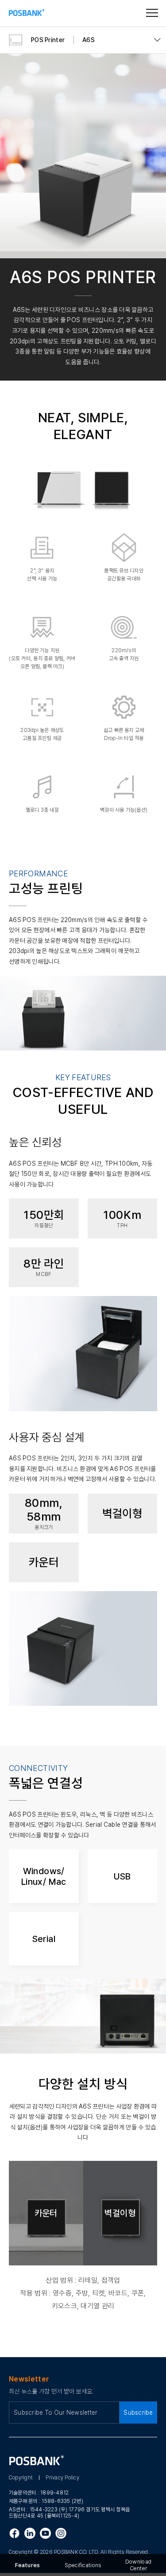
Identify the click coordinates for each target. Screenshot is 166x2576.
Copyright (21, 2478)
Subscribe (138, 2413)
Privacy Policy (62, 2478)
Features (27, 2565)
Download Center (138, 2565)
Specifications (83, 2565)
